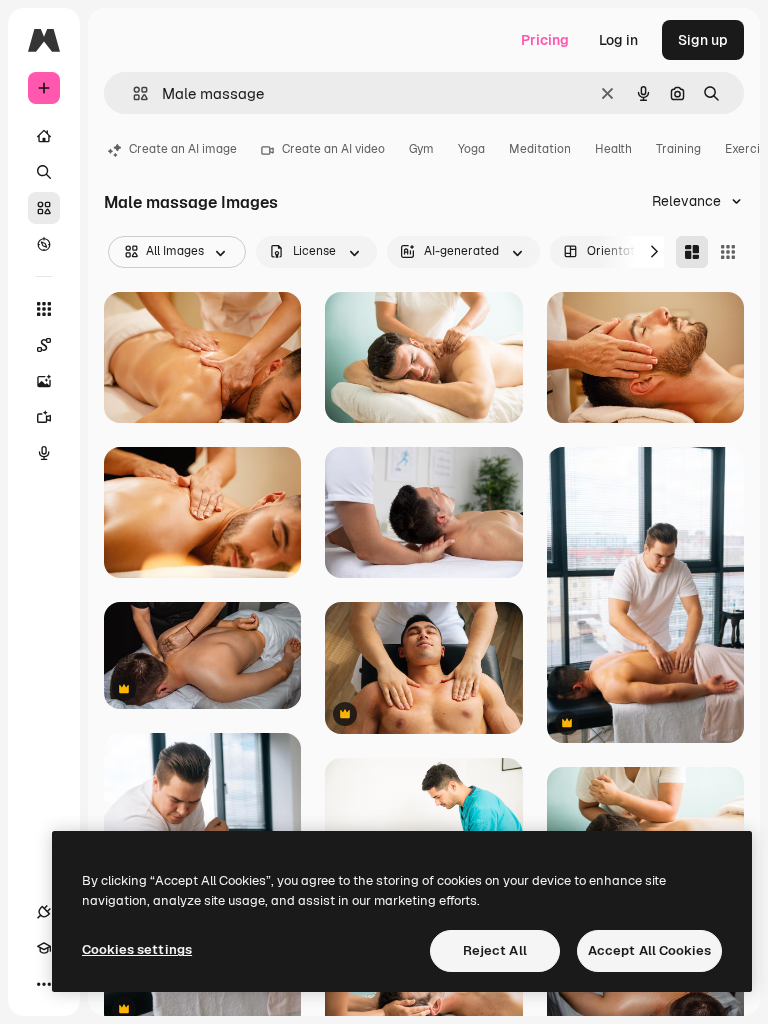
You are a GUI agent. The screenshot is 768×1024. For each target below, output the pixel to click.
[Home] (44, 136)
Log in (618, 40)
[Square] (728, 252)
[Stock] (44, 208)
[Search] (44, 172)
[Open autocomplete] (132, 93)
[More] (44, 984)
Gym (421, 149)
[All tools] (44, 309)
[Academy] (44, 948)
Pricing (545, 40)
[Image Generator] (44, 381)
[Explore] (44, 244)
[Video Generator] (44, 417)
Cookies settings (137, 949)
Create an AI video (333, 149)
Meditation (540, 149)
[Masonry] (692, 252)
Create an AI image (183, 149)
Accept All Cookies (649, 950)
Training (678, 149)
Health (613, 149)
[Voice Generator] (44, 453)
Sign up (703, 40)
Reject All (495, 950)
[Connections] (44, 912)
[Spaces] (44, 345)
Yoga (471, 149)
